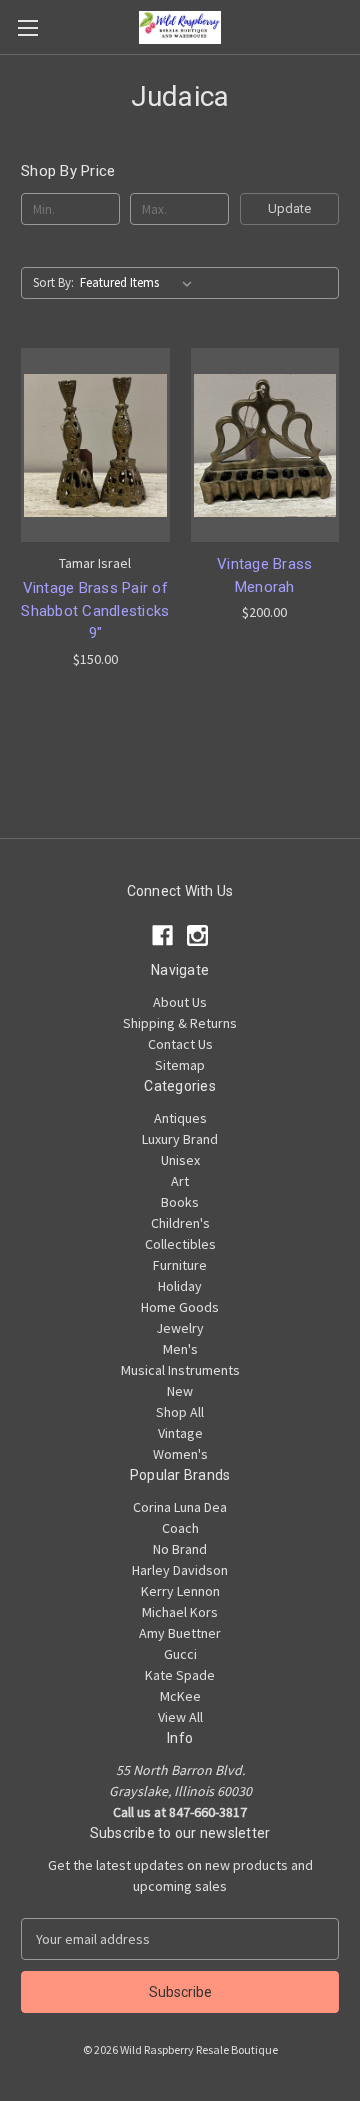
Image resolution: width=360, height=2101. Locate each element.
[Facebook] (162, 935)
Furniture (180, 1265)
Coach (180, 1528)
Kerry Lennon (180, 1591)
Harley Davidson (180, 1570)
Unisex (180, 1160)
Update (289, 208)
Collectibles (180, 1244)
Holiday (180, 1286)
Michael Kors (180, 1612)
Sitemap (180, 1065)
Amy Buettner (180, 1633)
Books (180, 1202)
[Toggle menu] (27, 27)
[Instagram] (197, 935)
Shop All (180, 1412)
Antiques (180, 1118)
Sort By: (53, 282)
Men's (180, 1349)
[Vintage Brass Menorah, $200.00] (265, 445)
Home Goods (180, 1307)
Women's (180, 1454)
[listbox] (140, 283)
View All (180, 1717)
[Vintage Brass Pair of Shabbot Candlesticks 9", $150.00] (95, 445)
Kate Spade (180, 1675)
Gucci (180, 1654)
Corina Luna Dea (180, 1507)
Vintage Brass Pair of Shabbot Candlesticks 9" (95, 610)
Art (180, 1181)
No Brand (180, 1549)
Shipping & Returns (180, 1023)
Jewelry (180, 1328)
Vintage (180, 1433)
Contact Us (180, 1044)
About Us (180, 1002)
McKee (180, 1696)
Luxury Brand (180, 1139)
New (180, 1391)
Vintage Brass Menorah (264, 575)
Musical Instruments (180, 1370)
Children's (180, 1223)
